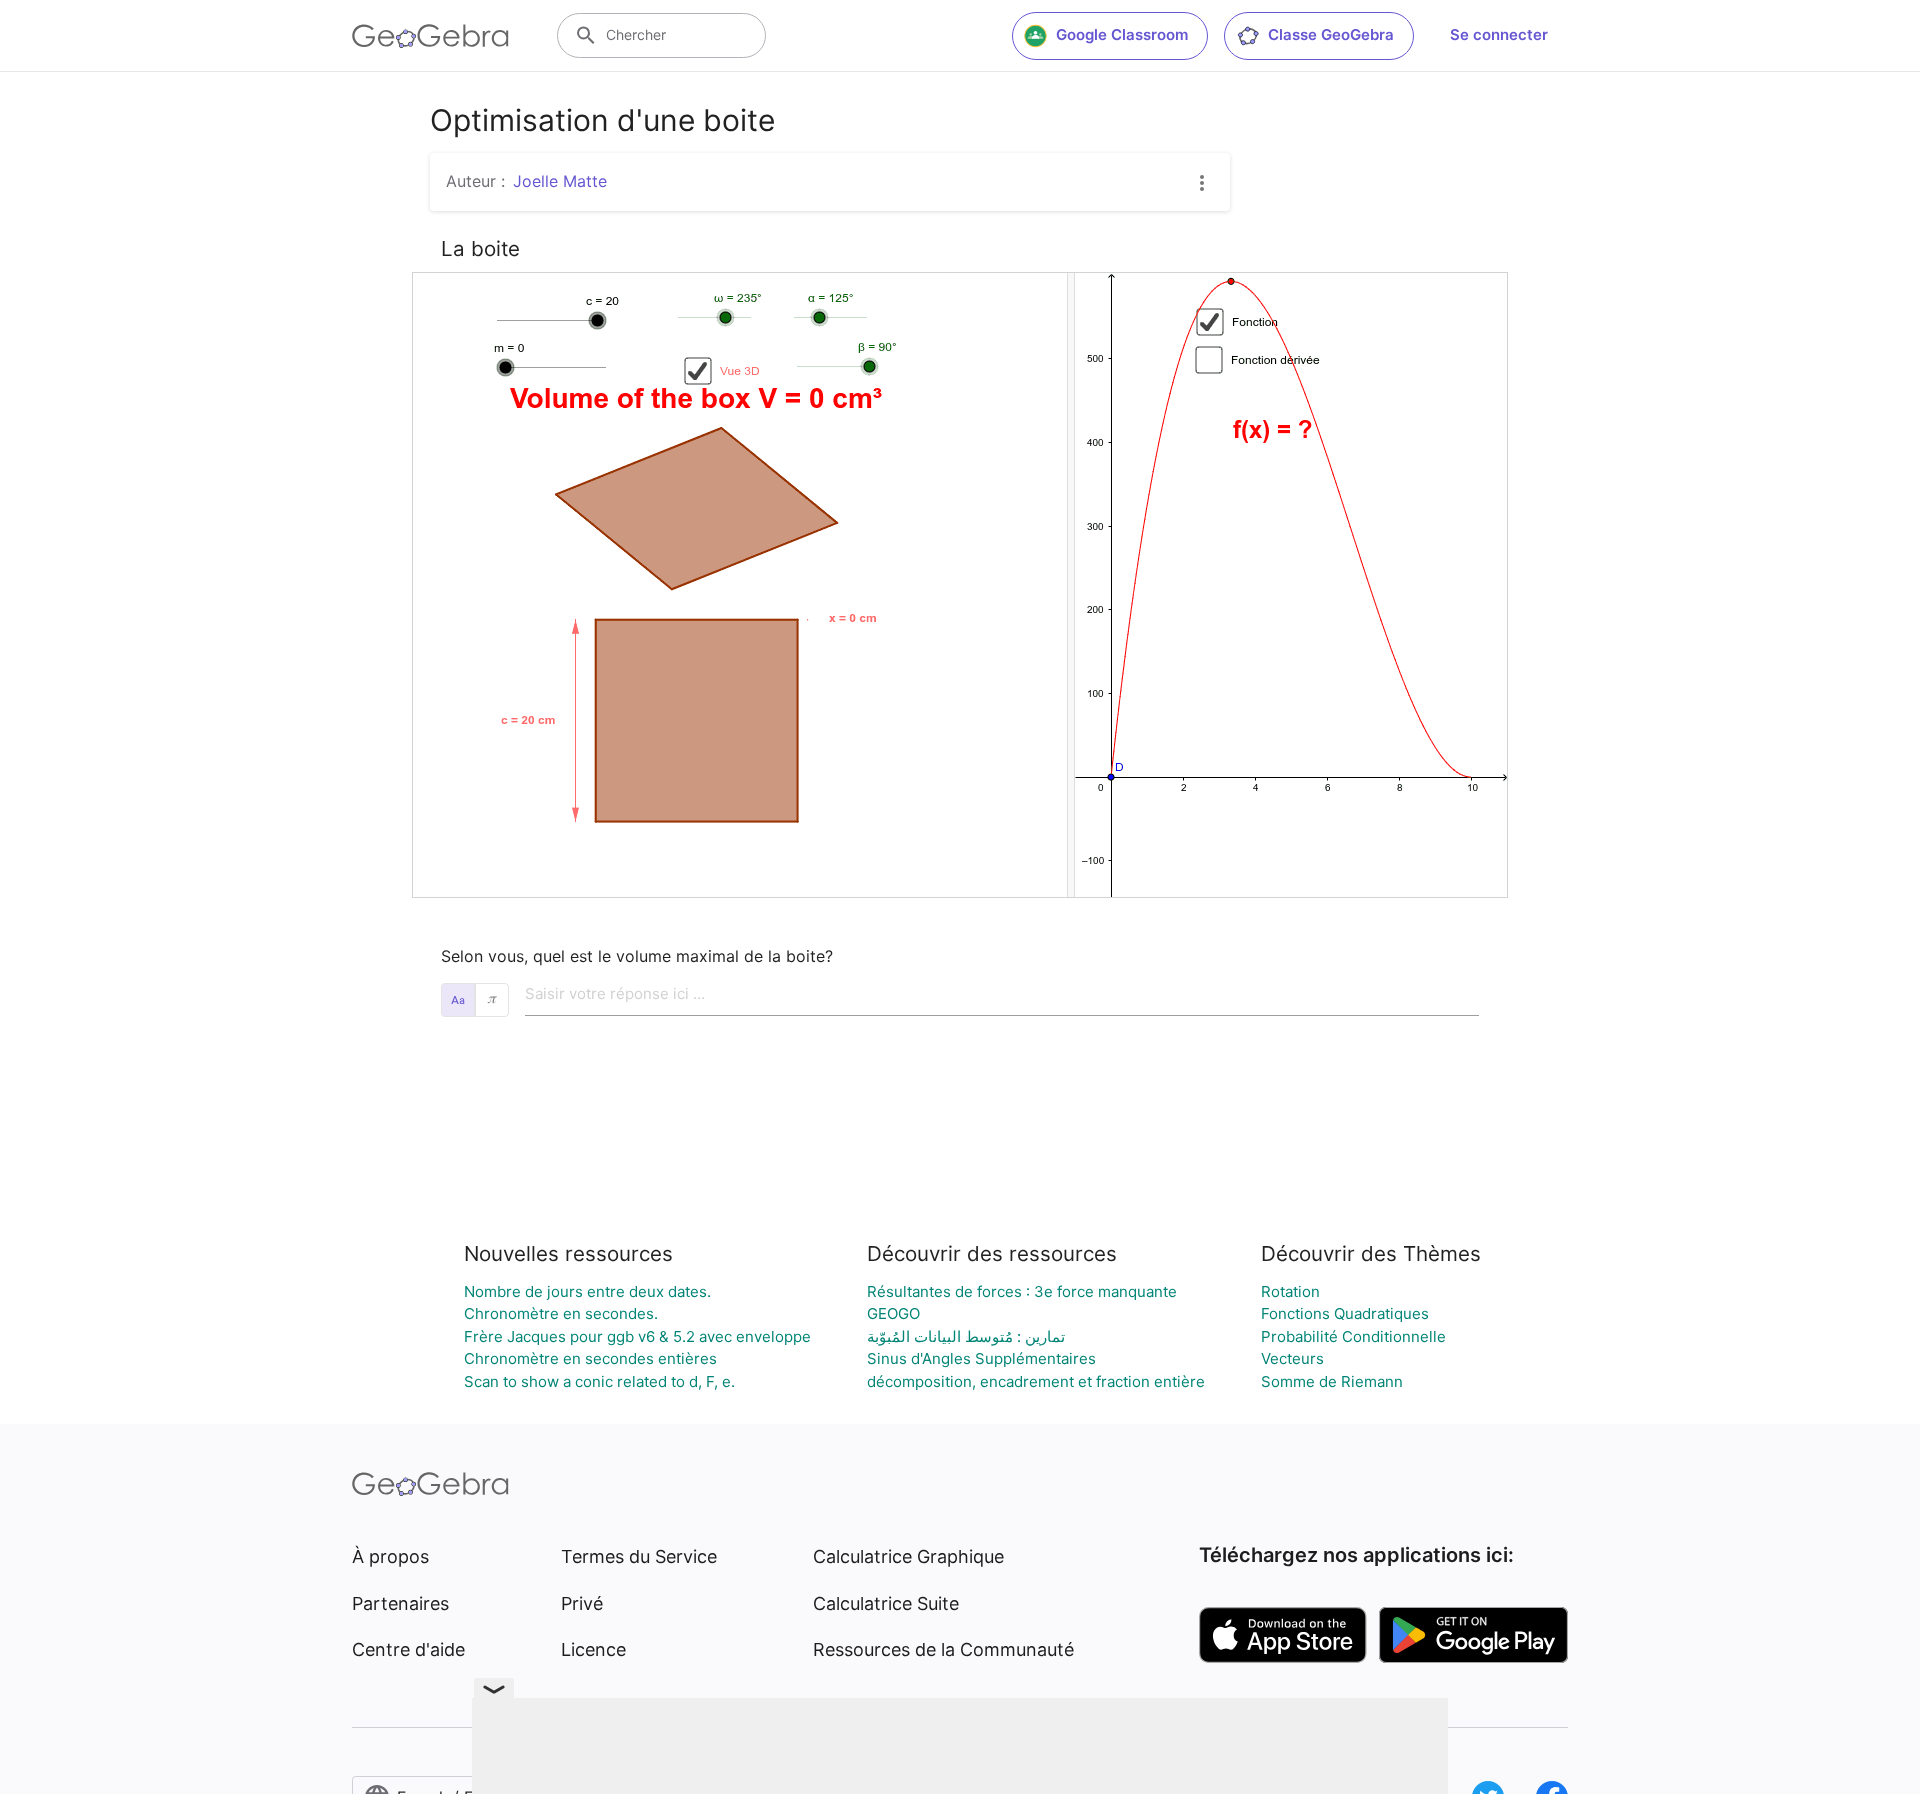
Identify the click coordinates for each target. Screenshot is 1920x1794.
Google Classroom (1122, 34)
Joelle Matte (560, 181)
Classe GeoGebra (1331, 34)
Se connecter (1499, 34)
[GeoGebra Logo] (430, 36)
